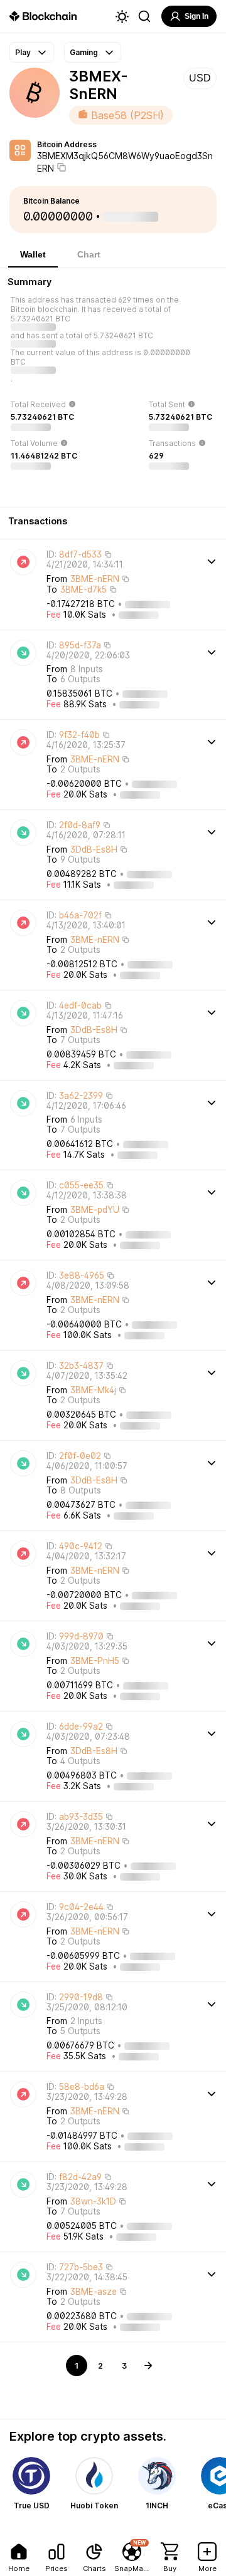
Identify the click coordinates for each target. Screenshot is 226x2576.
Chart (89, 254)
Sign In (196, 16)
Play (23, 52)
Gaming (84, 52)
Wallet (33, 254)
